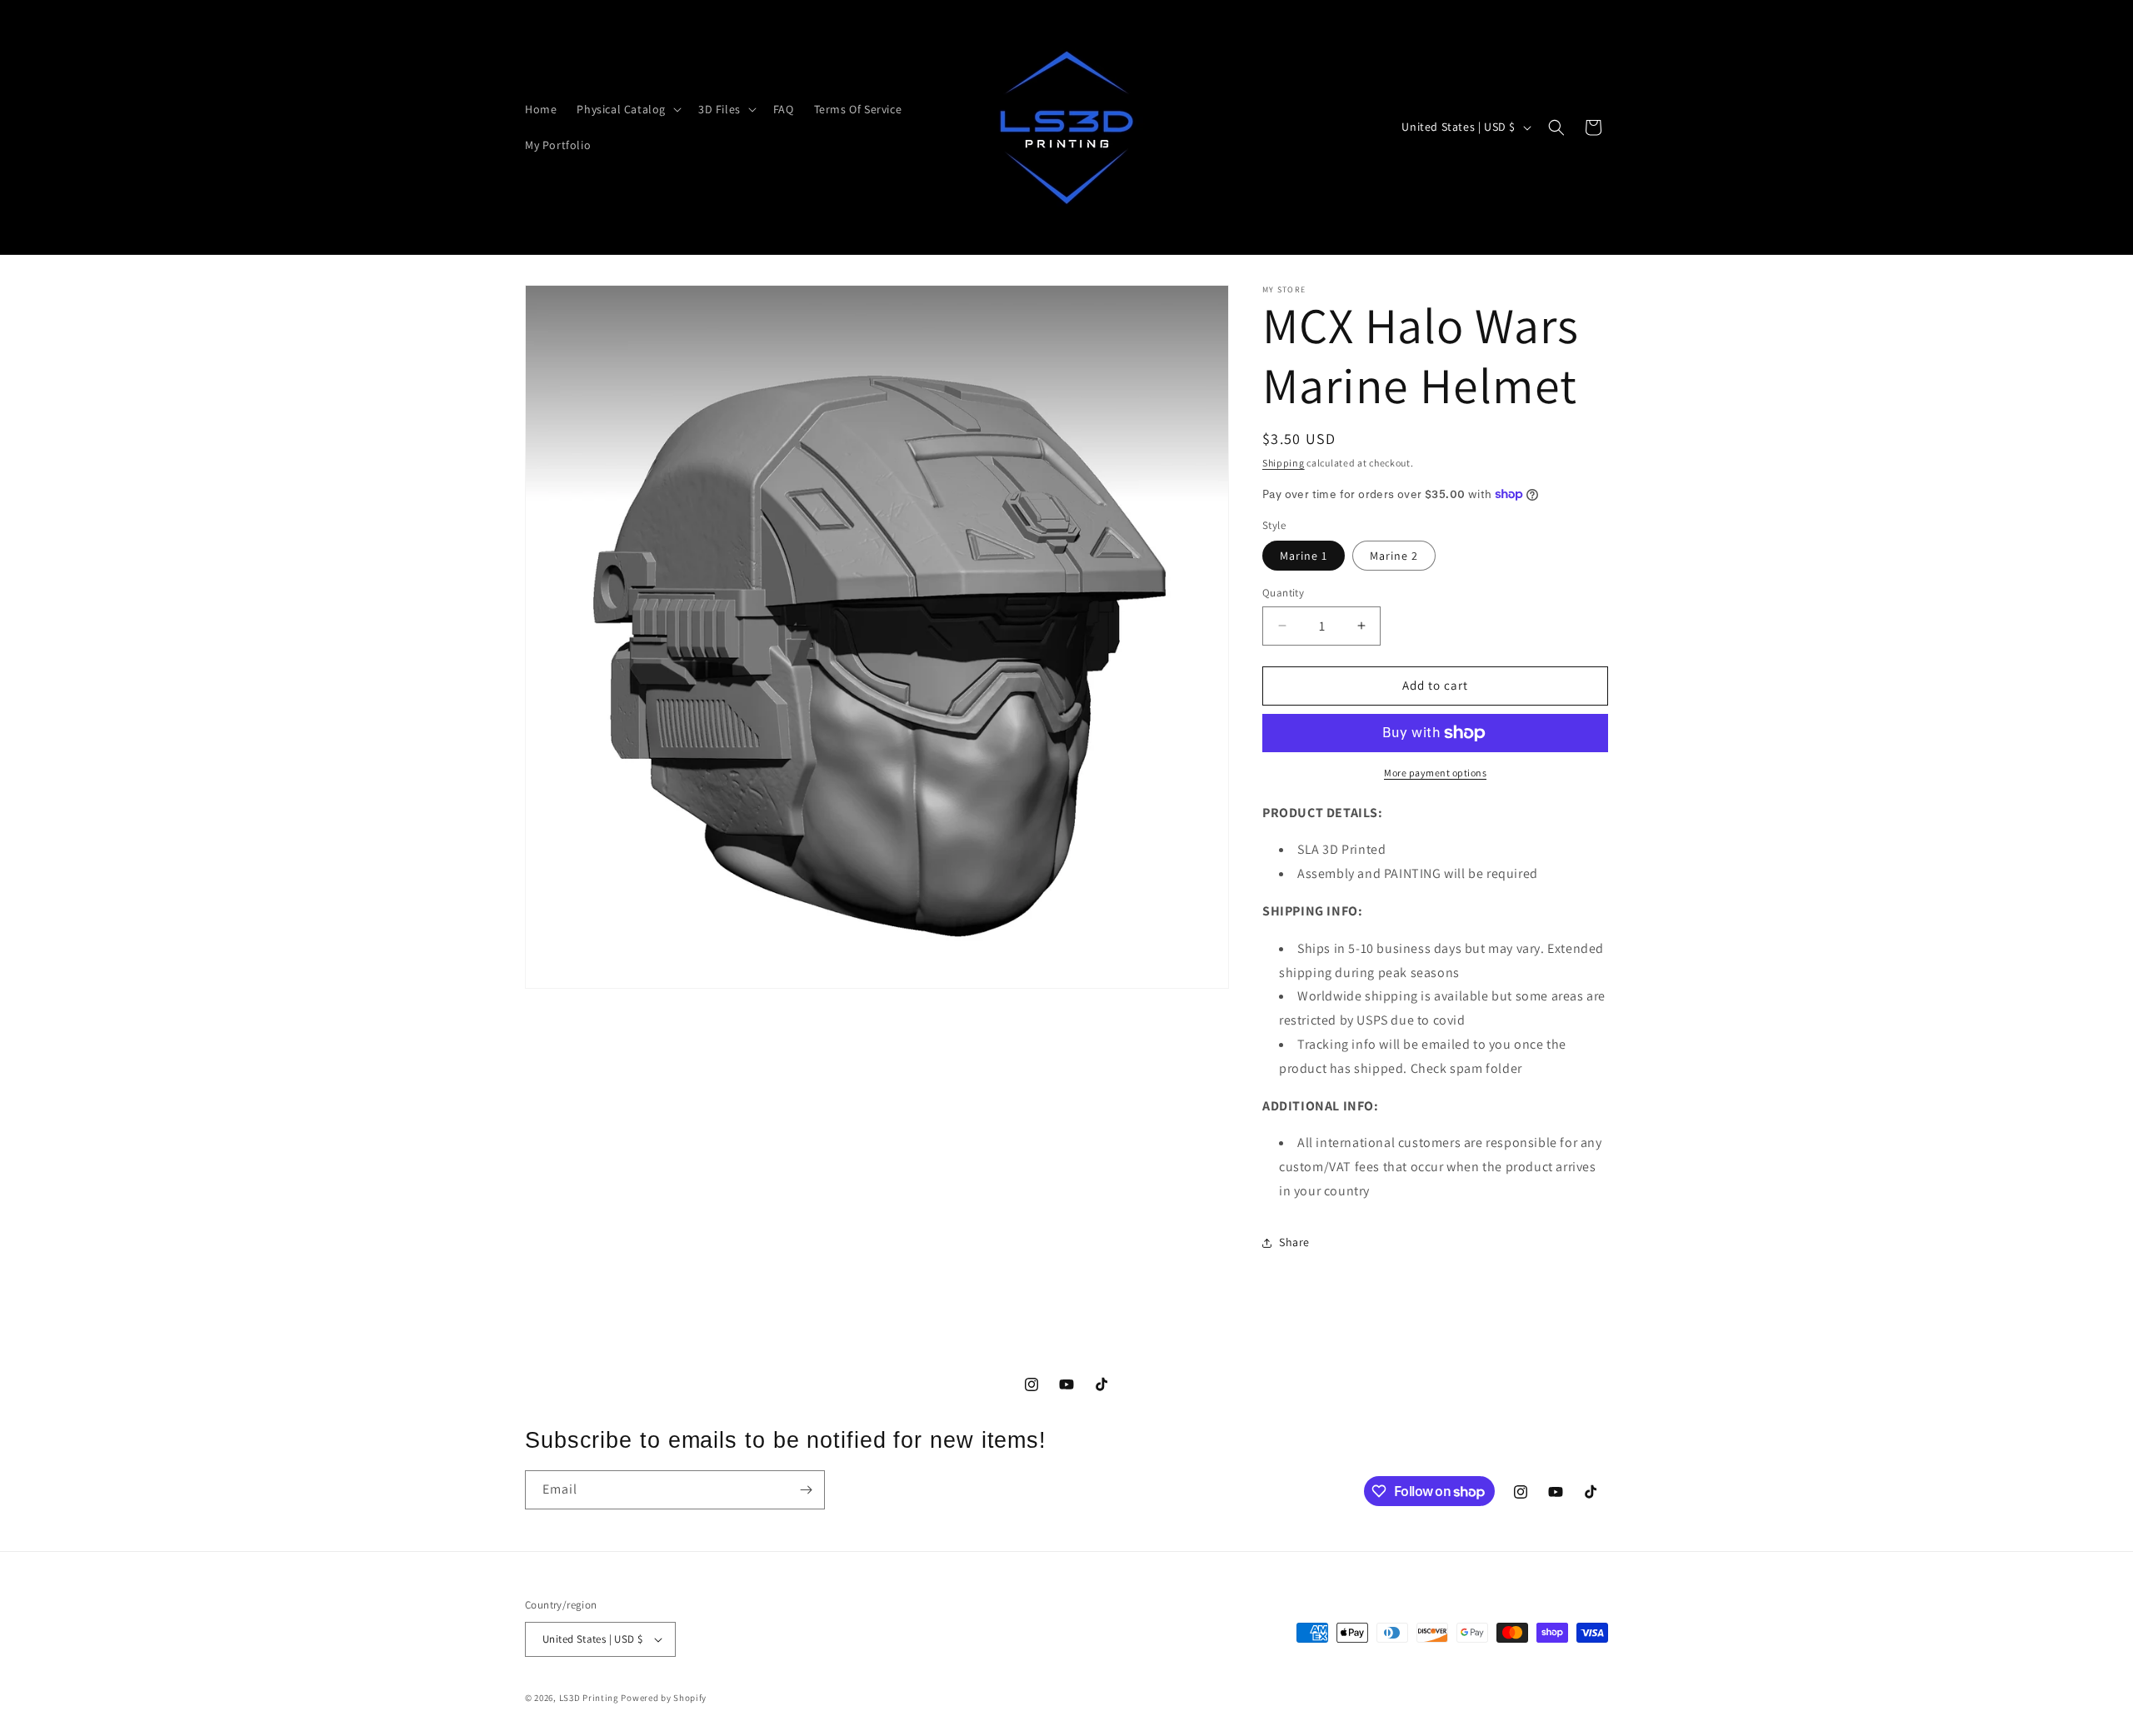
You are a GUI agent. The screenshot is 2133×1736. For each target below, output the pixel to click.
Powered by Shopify (664, 1698)
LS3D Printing (589, 1698)
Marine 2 (1394, 556)
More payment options (1435, 773)
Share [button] (1294, 1242)
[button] (627, 109)
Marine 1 (1304, 556)
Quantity (1283, 593)
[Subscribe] (806, 1490)
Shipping (1284, 463)
